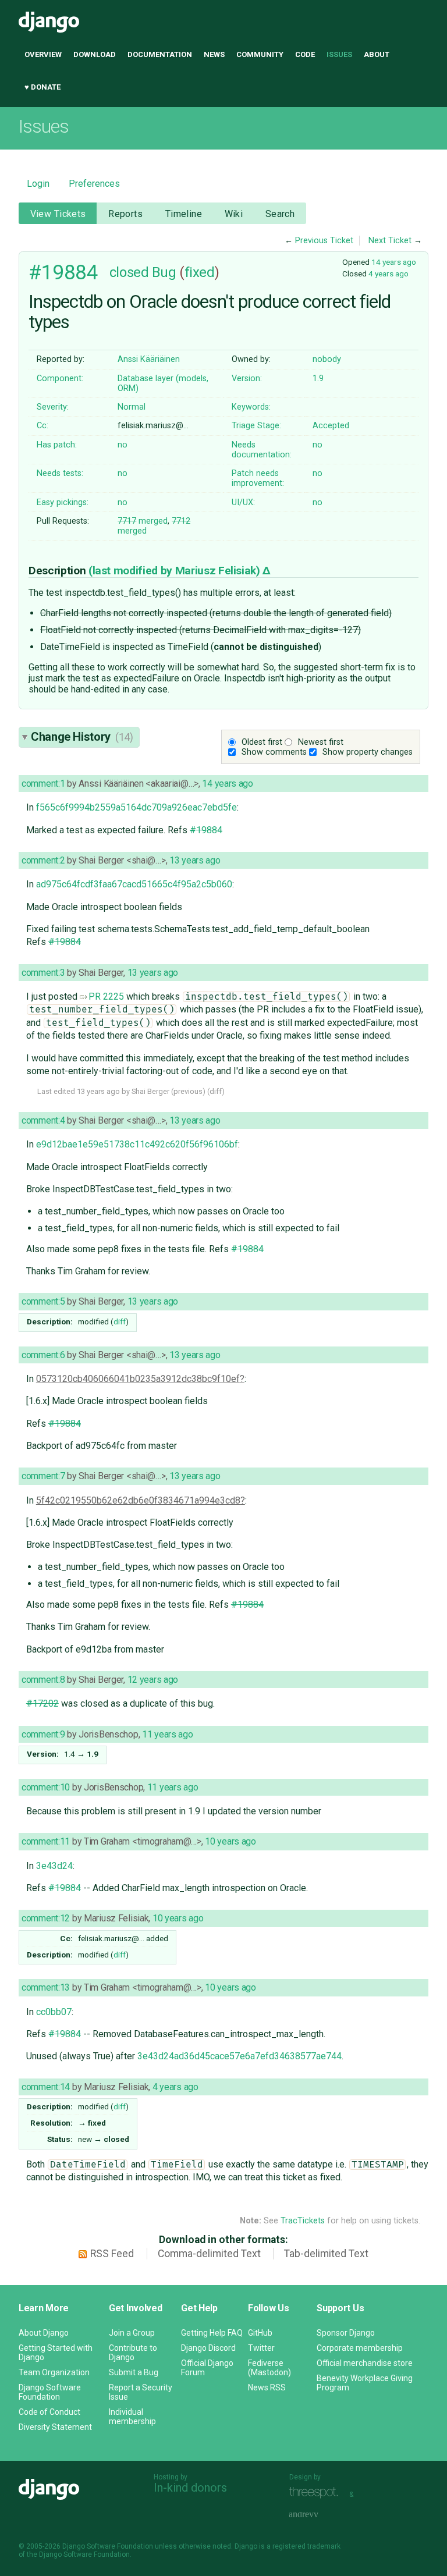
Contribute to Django (133, 2353)
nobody (327, 359)
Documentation (160, 54)
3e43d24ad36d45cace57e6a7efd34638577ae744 (240, 2056)
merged (143, 521)
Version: (247, 379)
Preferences (94, 184)
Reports (125, 214)
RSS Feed (112, 2254)
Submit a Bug (134, 2372)
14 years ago (394, 262)
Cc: (42, 426)
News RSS (267, 2387)
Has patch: (57, 445)
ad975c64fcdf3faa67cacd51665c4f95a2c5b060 (134, 884)
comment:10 (46, 1787)
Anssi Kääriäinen (149, 359)
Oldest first (262, 742)
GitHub (260, 2333)
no (123, 445)
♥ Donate (42, 87)
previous (188, 1091)
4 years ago (389, 273)
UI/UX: (243, 502)
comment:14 (46, 2087)
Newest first (321, 742)
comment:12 (46, 1918)
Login (38, 184)
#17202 (42, 1703)
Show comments (274, 752)
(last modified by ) (176, 571)
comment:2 (43, 860)
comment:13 (46, 1987)
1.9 (318, 379)
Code (305, 54)
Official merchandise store (365, 2363)
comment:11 (46, 1841)
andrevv (317, 2515)
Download (95, 54)
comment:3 (43, 973)
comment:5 (43, 1301)
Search (280, 214)
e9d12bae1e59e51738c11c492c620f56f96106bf (137, 1144)
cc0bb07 (54, 2012)
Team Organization (54, 2372)
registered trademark (306, 2546)
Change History (82, 737)
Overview (43, 54)
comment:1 (43, 784)
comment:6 (43, 1355)
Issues (339, 54)
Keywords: (251, 407)
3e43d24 (54, 1866)
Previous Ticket (324, 241)
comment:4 (43, 1120)
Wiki (234, 214)
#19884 (63, 272)
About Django (44, 2333)
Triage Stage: (256, 426)
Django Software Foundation (50, 2392)
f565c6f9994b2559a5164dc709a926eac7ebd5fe (136, 807)
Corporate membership (360, 2348)
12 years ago (153, 1680)
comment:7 (43, 1476)
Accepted (331, 426)
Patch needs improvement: (258, 478)
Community (260, 54)
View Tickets (58, 214)
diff (216, 1091)
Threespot (317, 2493)
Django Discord (208, 2348)
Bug (164, 272)
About (377, 54)
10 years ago (230, 1841)
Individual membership (132, 2417)
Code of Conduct (49, 2412)
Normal (132, 407)
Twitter (261, 2348)
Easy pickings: (63, 502)
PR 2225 (106, 996)
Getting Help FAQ (212, 2333)
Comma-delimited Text (209, 2254)
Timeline (184, 214)
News (214, 54)
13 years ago (195, 860)
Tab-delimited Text (326, 2254)
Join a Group (132, 2333)
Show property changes (368, 752)
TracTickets (303, 2221)
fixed (200, 272)
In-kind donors (190, 2488)
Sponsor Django (346, 2333)
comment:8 (43, 1680)
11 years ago (168, 1734)
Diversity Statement (55, 2427)
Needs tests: (60, 473)
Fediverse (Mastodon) (269, 2368)
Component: (60, 379)
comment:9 (43, 1734)
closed (129, 272)
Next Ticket (390, 241)
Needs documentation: (262, 450)
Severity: (53, 407)
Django (49, 22)
